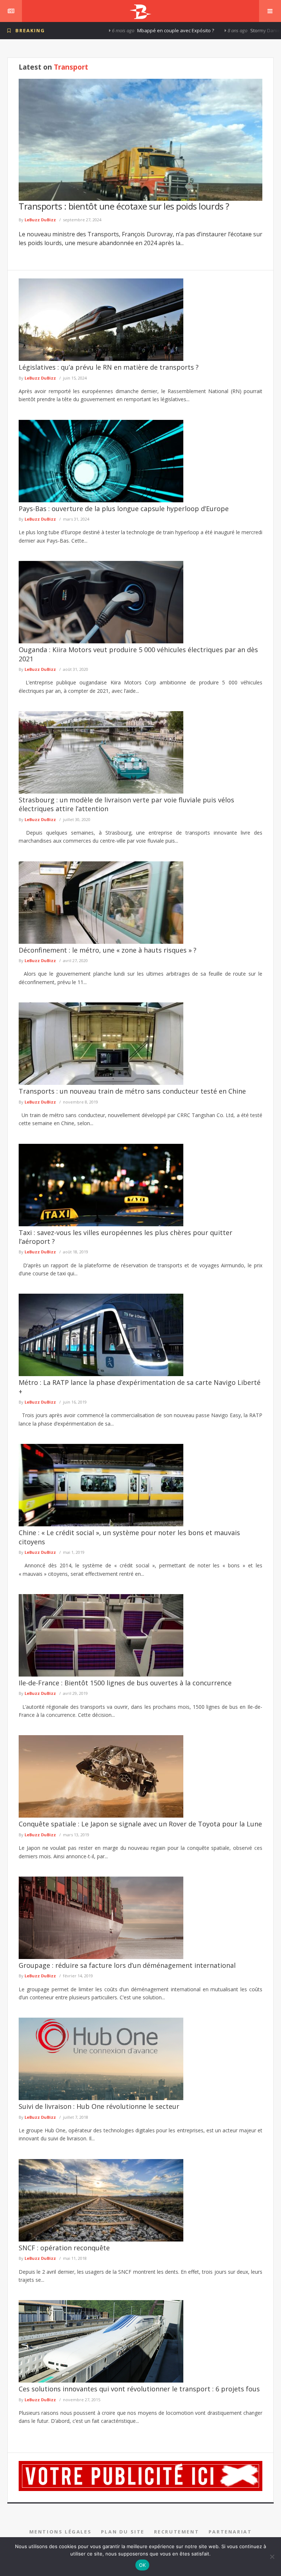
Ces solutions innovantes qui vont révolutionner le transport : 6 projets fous (139, 2389)
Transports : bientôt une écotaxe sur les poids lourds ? (124, 206)
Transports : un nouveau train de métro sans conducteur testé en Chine (132, 1091)
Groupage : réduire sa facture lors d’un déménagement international (127, 1965)
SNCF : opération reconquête (64, 2248)
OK (143, 2565)
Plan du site (123, 2532)
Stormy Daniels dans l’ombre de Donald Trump (227, 30)
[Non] (272, 2557)
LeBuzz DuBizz (40, 220)
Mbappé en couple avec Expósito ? (101, 30)
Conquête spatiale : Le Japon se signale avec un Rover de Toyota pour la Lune (140, 1824)
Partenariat (230, 2532)
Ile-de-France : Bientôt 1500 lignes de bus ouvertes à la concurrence (125, 1683)
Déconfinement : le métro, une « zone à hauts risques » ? (108, 950)
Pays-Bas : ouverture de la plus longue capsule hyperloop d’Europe (124, 509)
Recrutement (177, 2532)
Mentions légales (61, 2532)
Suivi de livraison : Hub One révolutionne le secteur (99, 2106)
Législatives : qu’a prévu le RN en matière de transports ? (109, 367)
